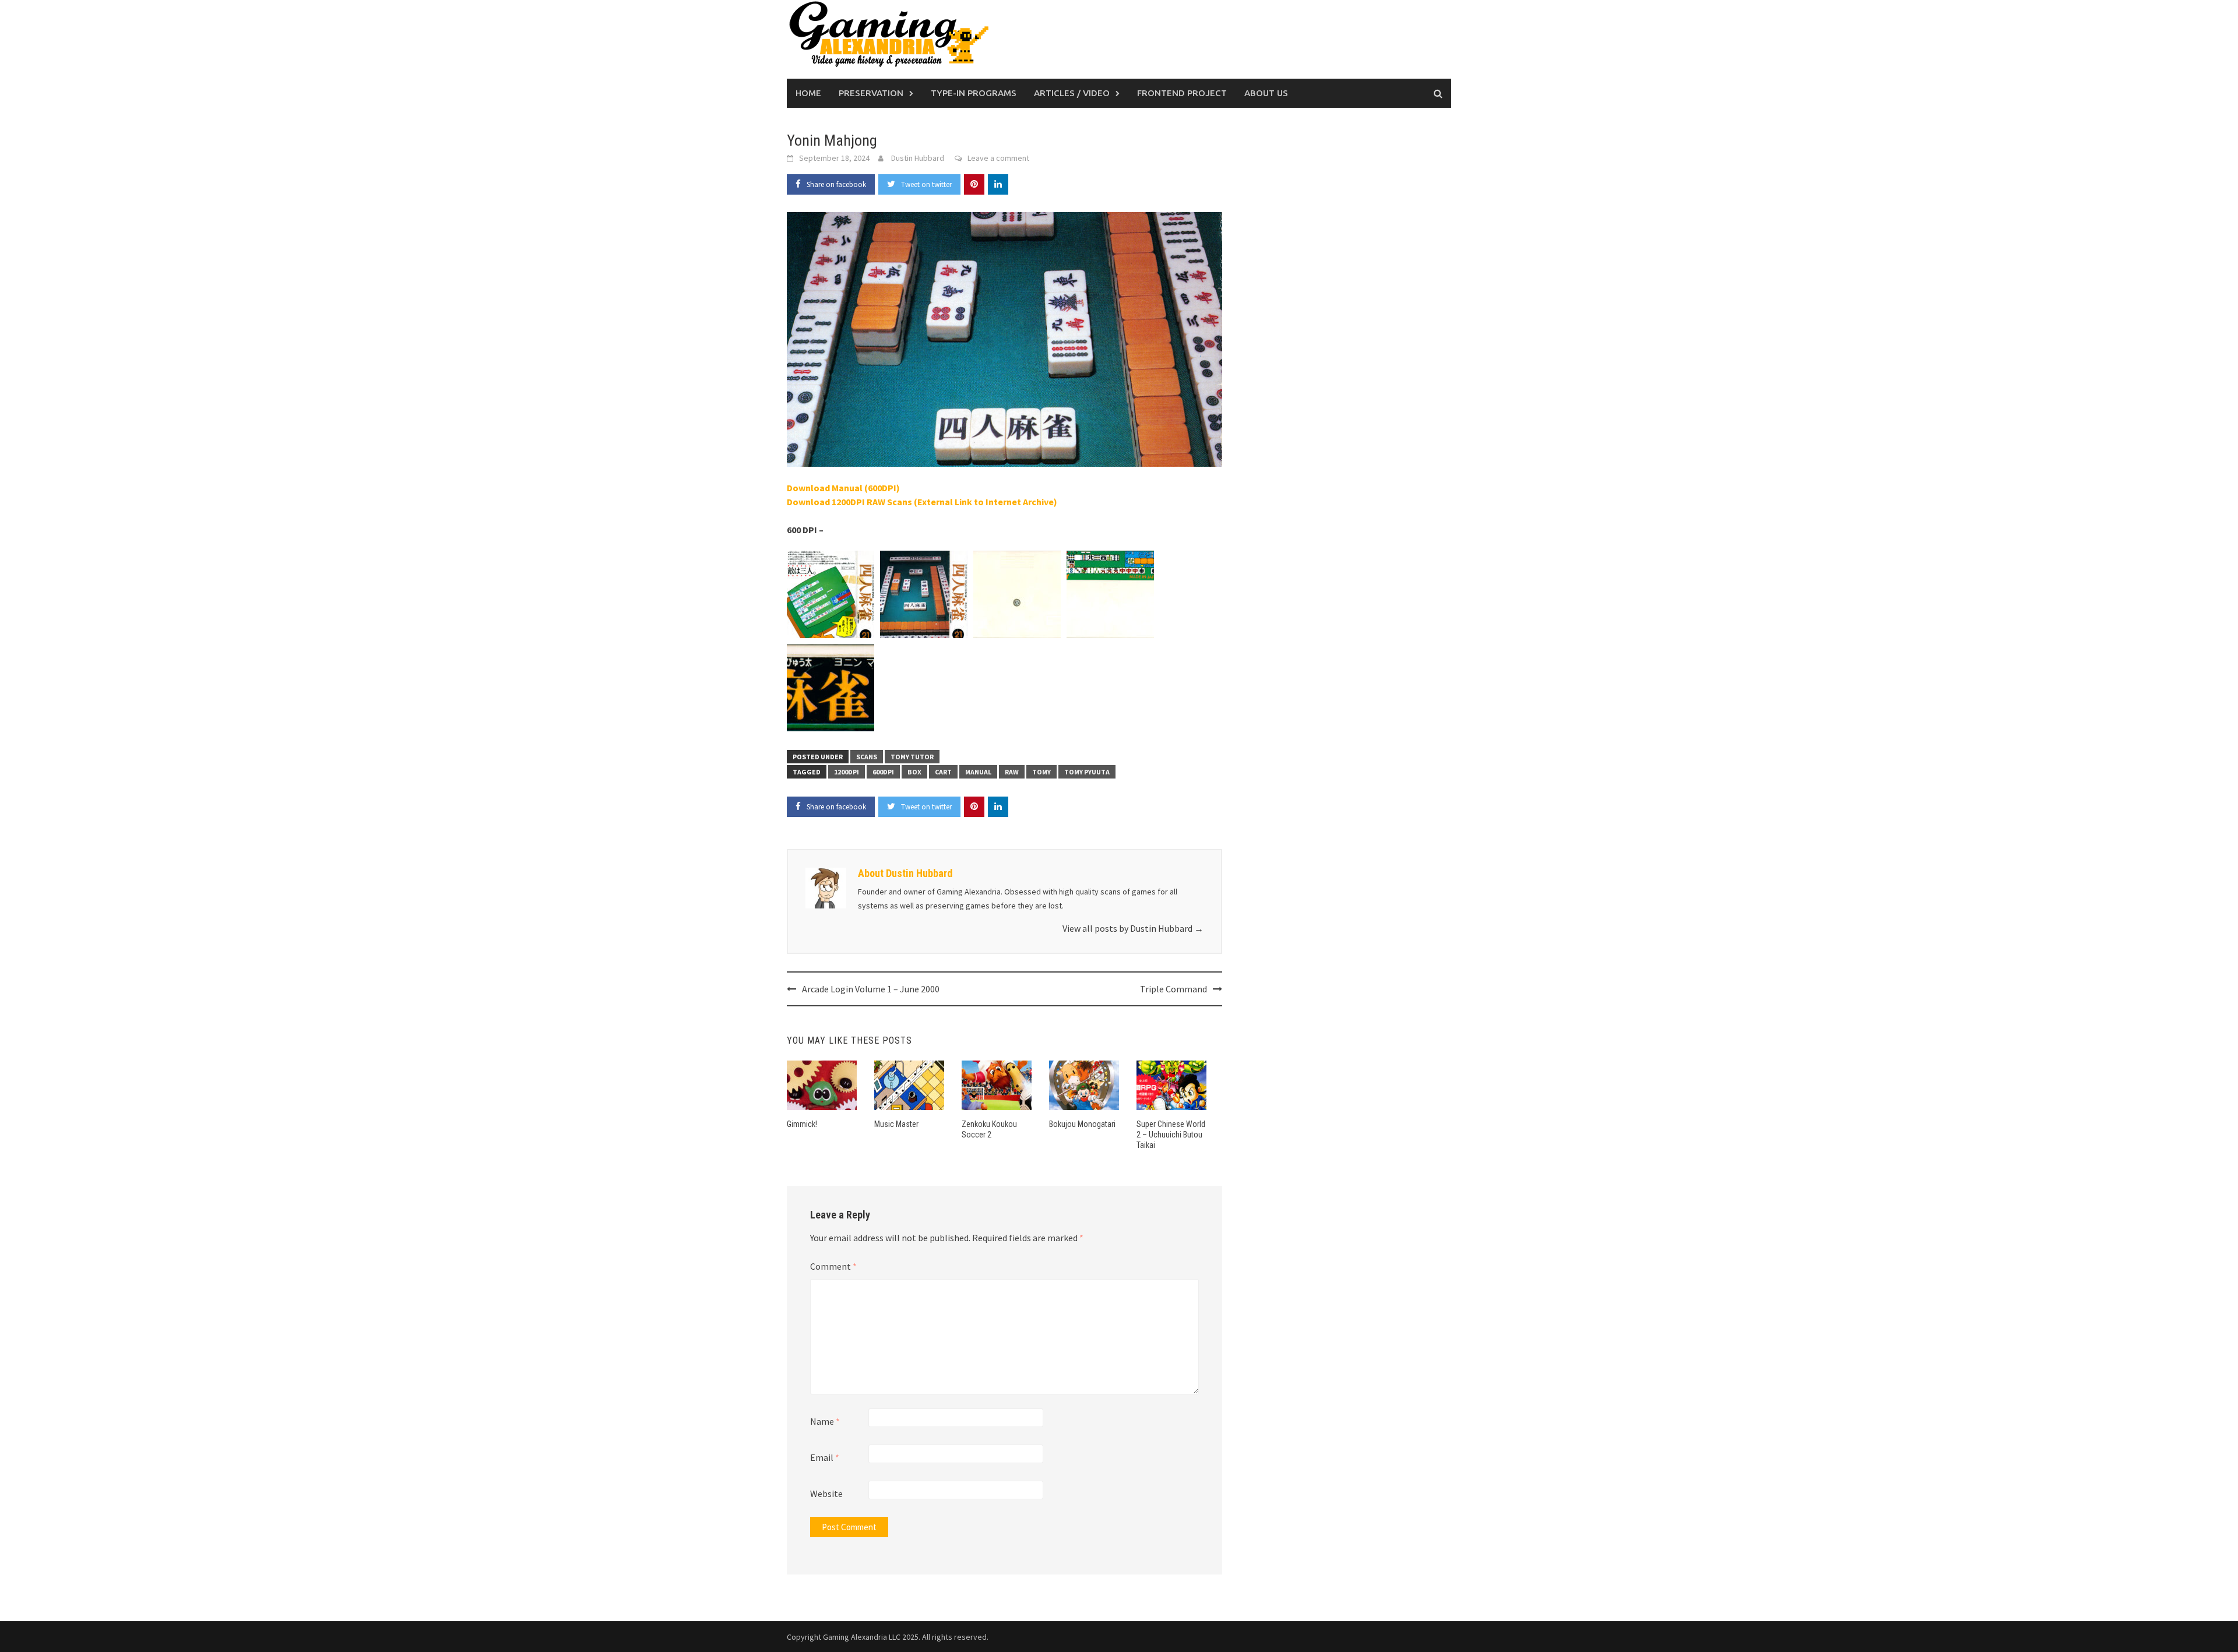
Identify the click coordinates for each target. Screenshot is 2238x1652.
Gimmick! (802, 1124)
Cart (943, 772)
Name (825, 1421)
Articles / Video (1072, 93)
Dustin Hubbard (918, 158)
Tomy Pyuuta (1087, 772)
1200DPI (847, 772)
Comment (833, 1266)
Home (808, 93)
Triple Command (1173, 989)
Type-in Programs (974, 93)
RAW (1012, 772)
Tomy (1041, 772)
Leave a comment (998, 158)
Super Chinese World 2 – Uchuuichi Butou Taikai (1171, 1135)
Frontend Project (1182, 93)
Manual (978, 772)
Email (825, 1457)
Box (914, 772)
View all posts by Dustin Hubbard (1133, 928)
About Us (1266, 93)
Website (826, 1494)
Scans (867, 757)
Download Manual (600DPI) (843, 488)
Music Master (896, 1124)
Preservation (871, 93)
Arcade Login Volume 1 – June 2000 (871, 989)
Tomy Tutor (912, 757)
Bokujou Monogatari (1082, 1124)
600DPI (883, 772)
